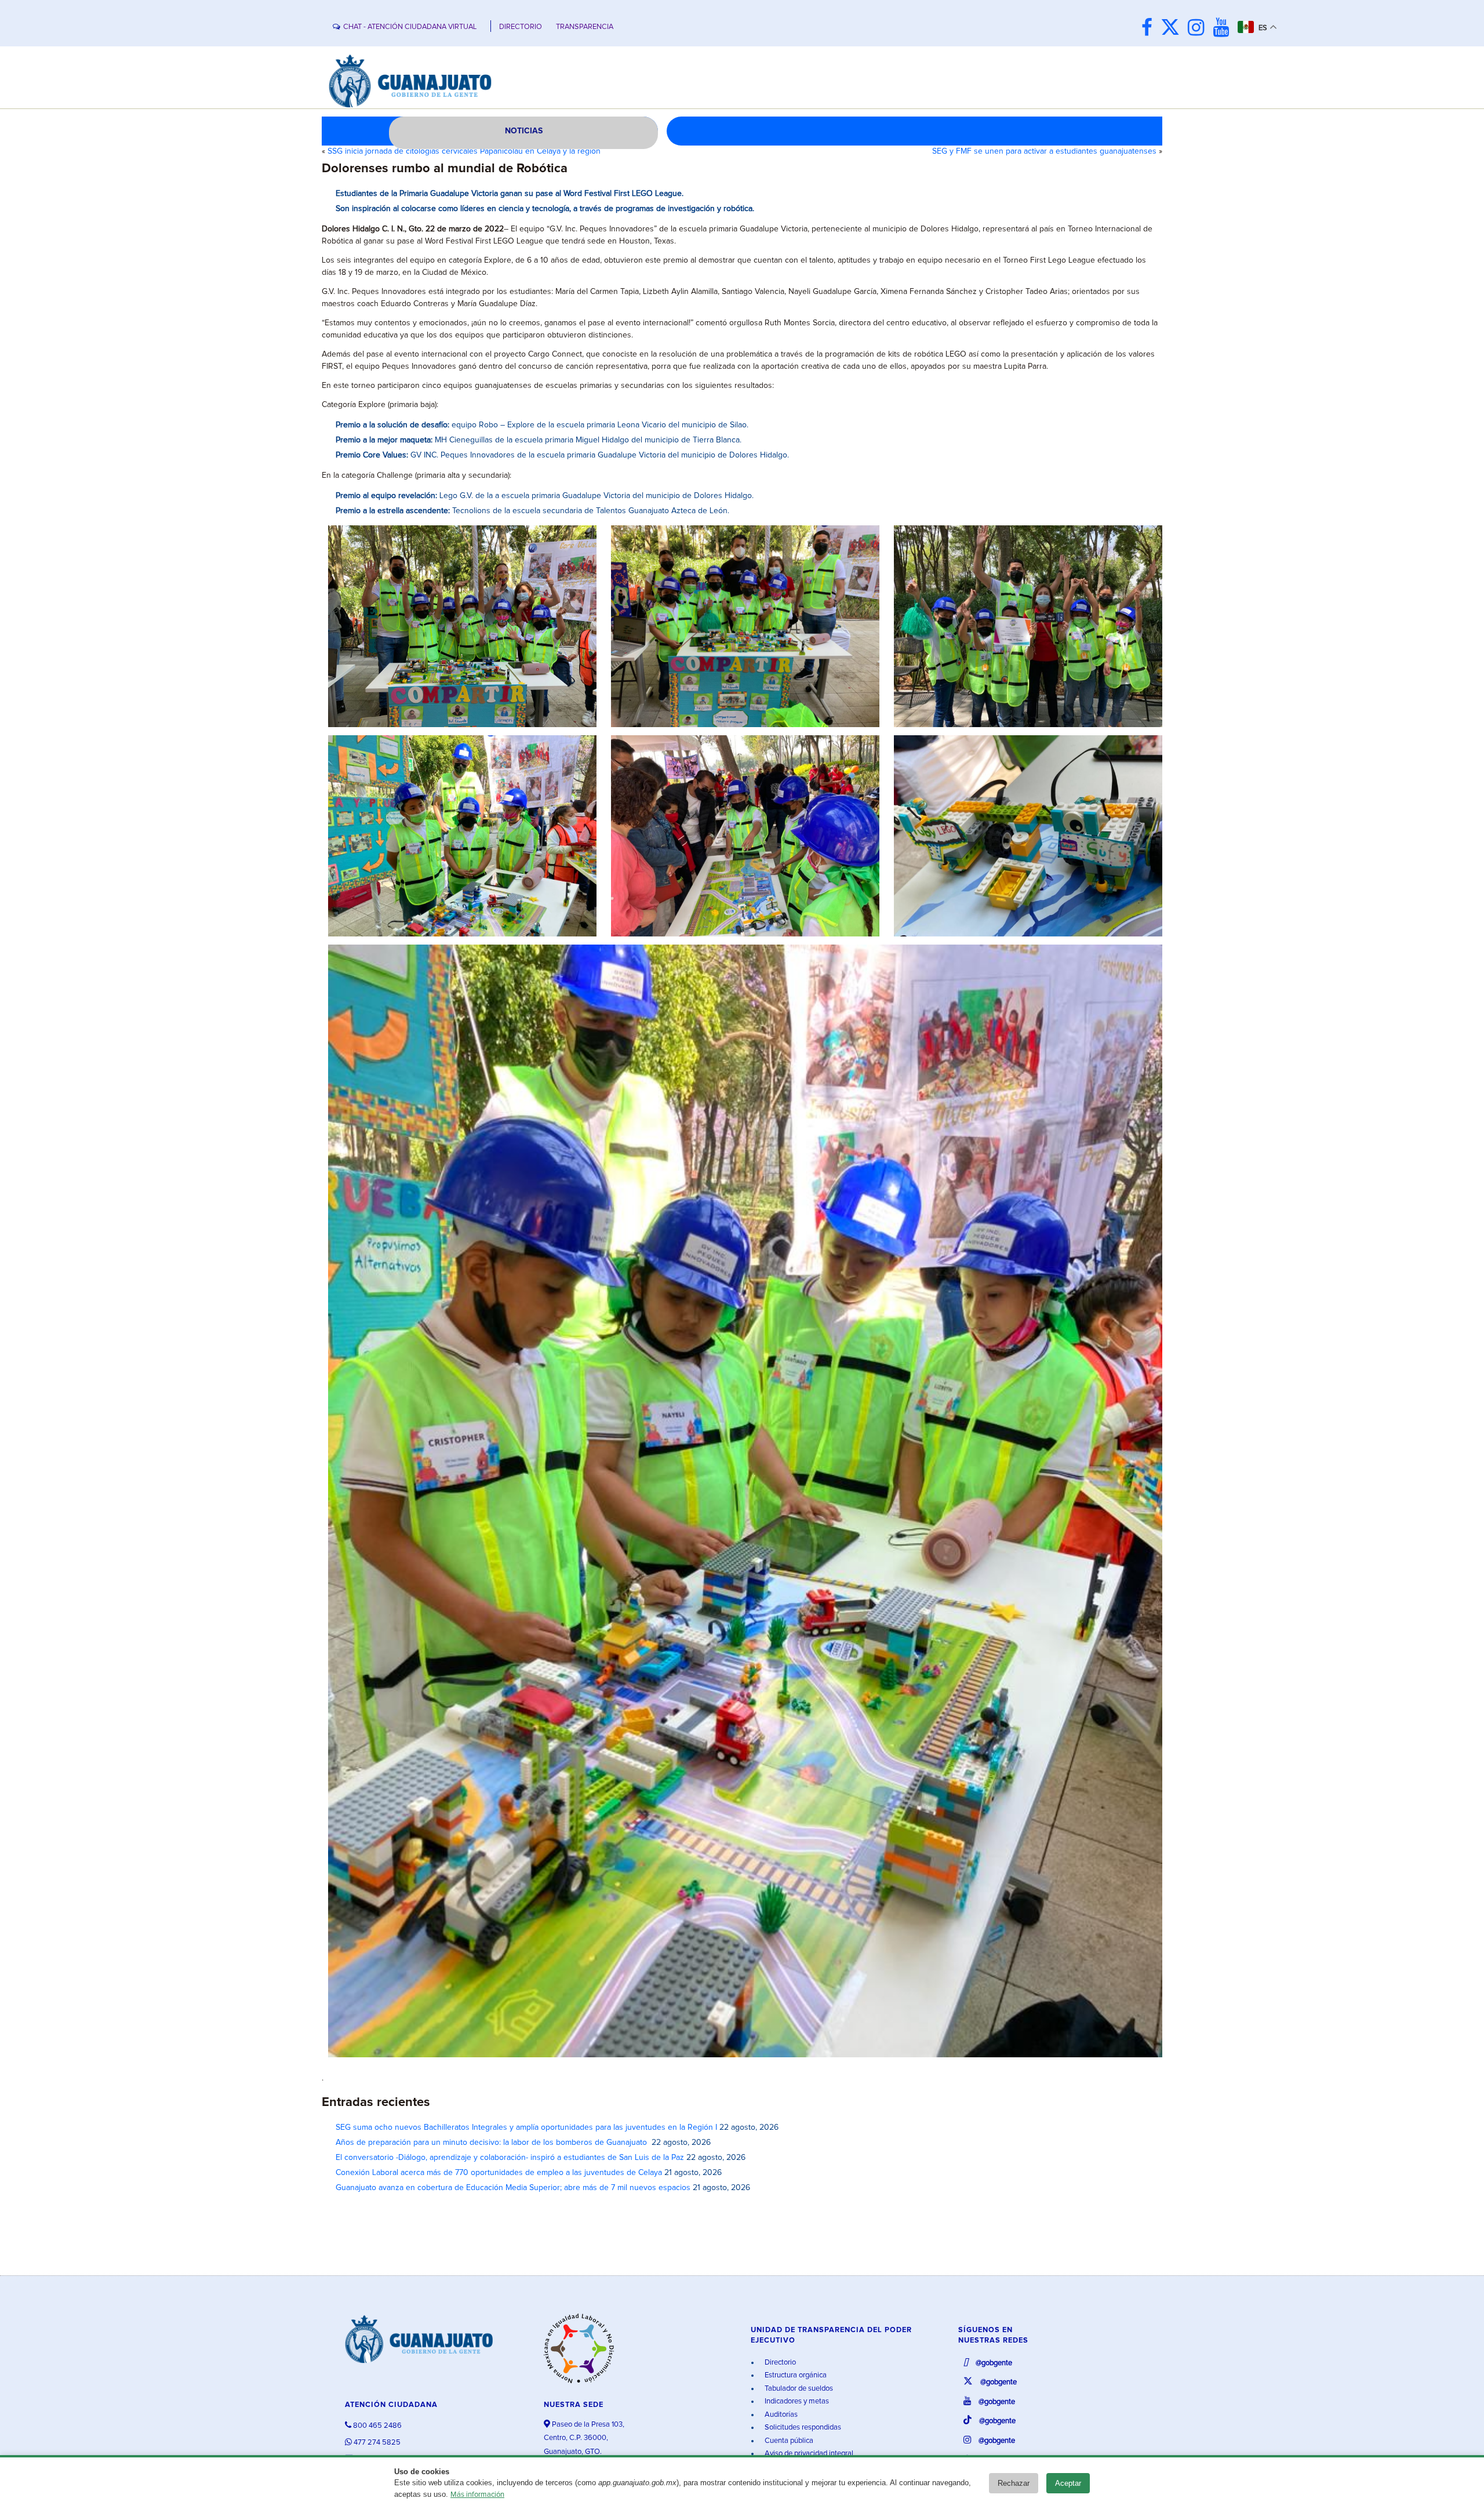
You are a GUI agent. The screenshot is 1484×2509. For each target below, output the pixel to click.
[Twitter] (1173, 29)
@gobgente (993, 2363)
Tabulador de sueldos (798, 2389)
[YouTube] (1224, 29)
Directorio (779, 2363)
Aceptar (1068, 2483)
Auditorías (780, 2415)
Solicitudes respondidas (802, 2428)
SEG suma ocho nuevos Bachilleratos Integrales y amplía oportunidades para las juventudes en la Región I (526, 2127)
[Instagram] (1199, 29)
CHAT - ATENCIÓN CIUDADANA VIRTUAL (410, 27)
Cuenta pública (788, 2441)
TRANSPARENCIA (585, 27)
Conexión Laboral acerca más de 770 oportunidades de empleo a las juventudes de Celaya (499, 2173)
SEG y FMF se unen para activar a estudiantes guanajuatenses (1044, 151)
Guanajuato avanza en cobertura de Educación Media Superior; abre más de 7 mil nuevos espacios (513, 2188)
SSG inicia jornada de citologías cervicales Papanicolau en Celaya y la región (464, 151)
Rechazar (1014, 2483)
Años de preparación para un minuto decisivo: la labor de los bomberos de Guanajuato (492, 2143)
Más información (477, 2495)
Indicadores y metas (796, 2401)
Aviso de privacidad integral (808, 2454)
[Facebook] (1150, 29)
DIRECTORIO (521, 27)
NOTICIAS (524, 131)
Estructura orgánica (795, 2375)
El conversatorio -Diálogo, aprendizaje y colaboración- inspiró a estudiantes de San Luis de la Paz (510, 2158)
